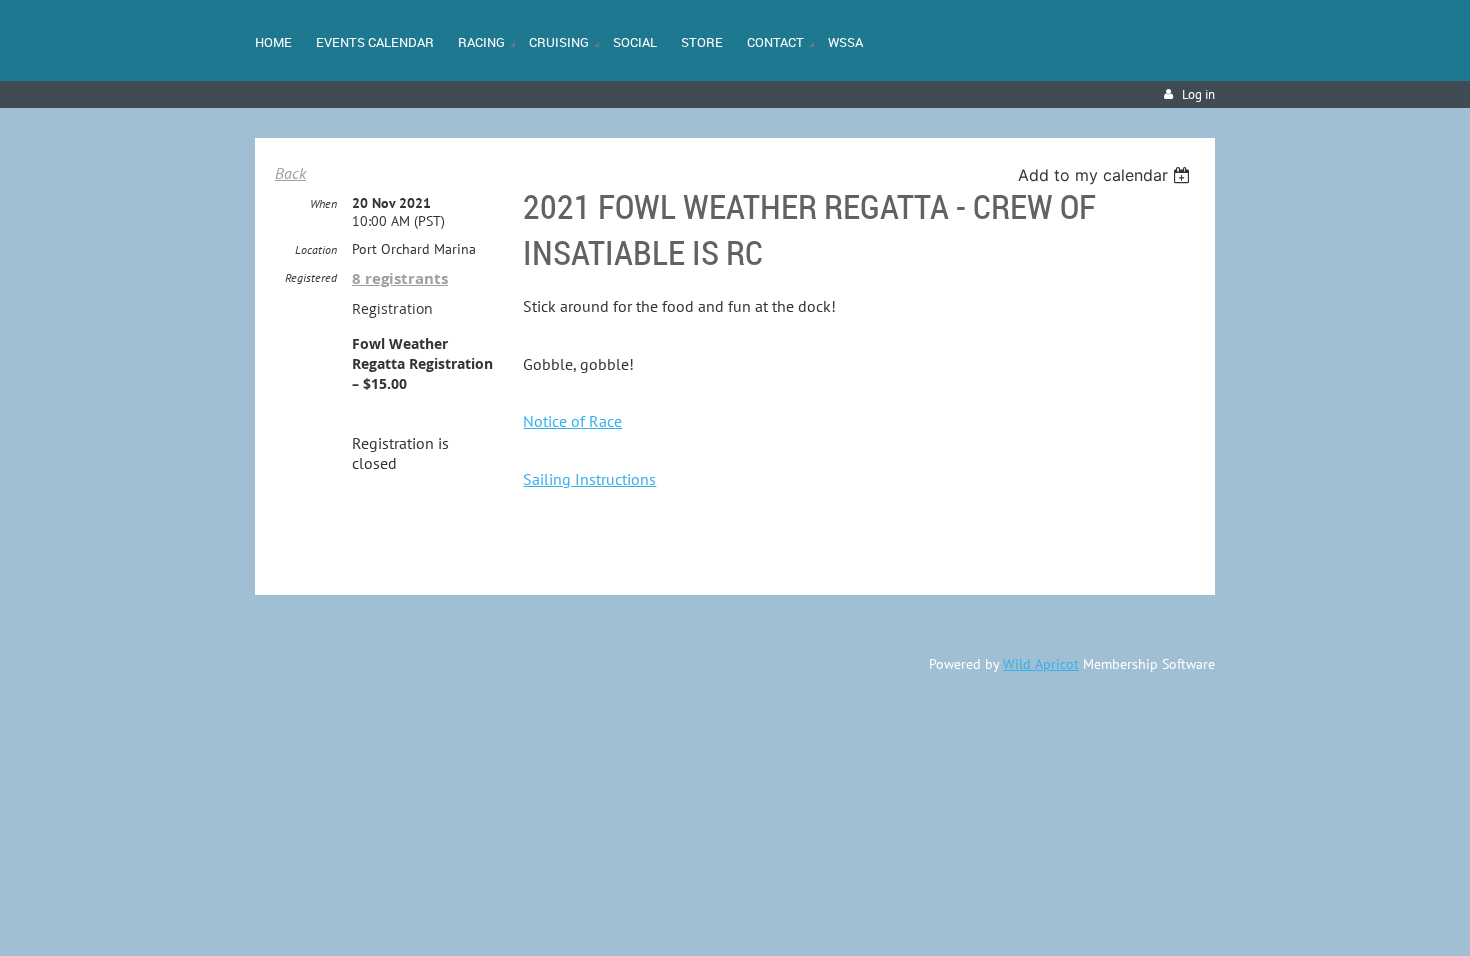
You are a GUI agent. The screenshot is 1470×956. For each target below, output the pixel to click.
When (323, 203)
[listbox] (1106, 175)
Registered (311, 277)
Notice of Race (572, 421)
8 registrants (400, 278)
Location (316, 249)
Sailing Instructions (589, 479)
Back (290, 173)
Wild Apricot (1041, 664)
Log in (1198, 94)
